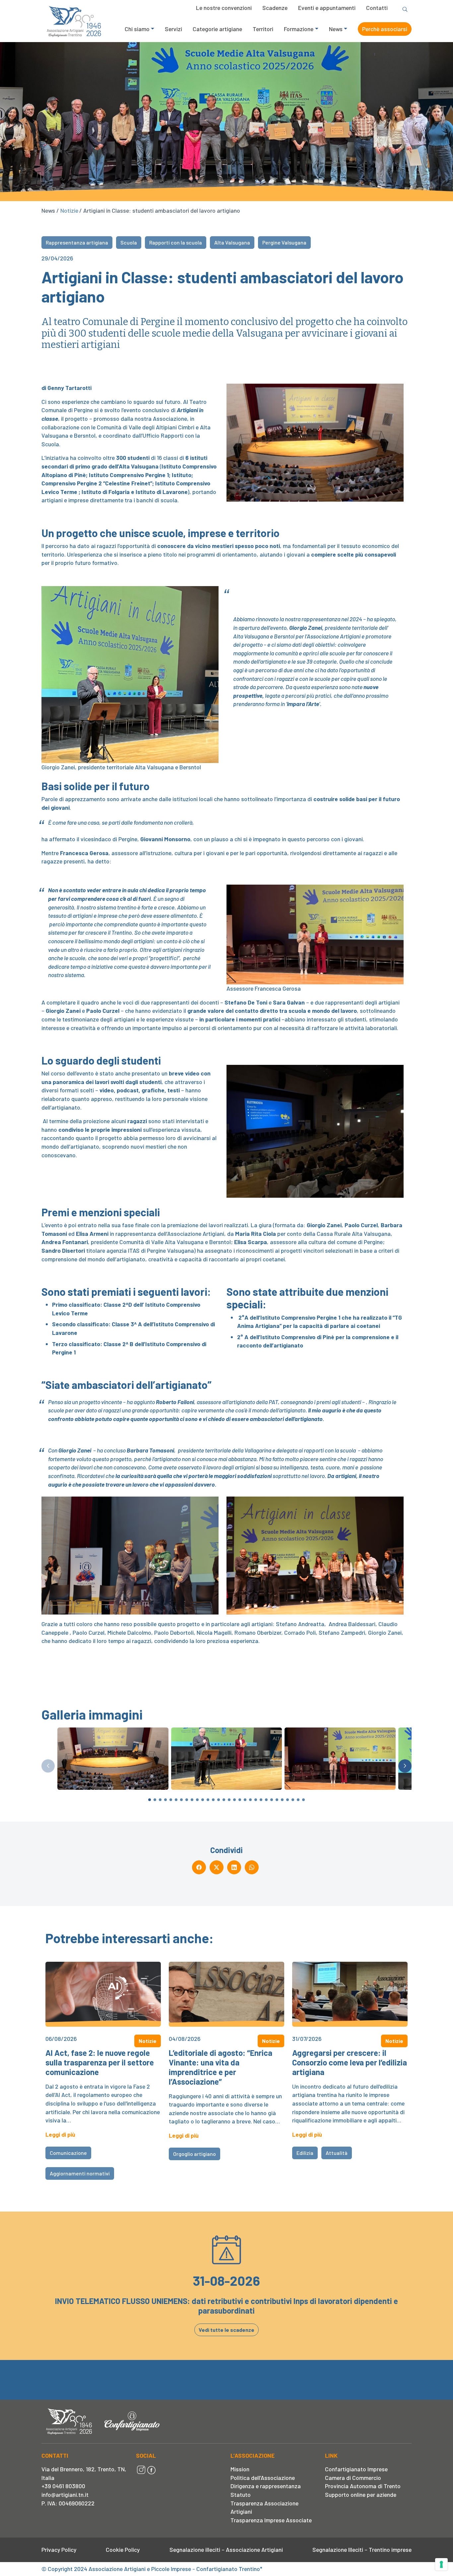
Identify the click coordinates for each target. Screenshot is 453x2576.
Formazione (299, 29)
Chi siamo (137, 29)
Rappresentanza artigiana (77, 242)
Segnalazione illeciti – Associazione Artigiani (226, 2549)
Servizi (173, 29)
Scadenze (275, 8)
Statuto (241, 2494)
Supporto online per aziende (361, 2494)
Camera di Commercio (353, 2478)
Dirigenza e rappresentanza (266, 2486)
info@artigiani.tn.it (65, 2494)
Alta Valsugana (232, 242)
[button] (405, 1766)
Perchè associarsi (385, 29)
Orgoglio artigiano (194, 2154)
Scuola (129, 242)
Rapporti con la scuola (176, 242)
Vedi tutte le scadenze (227, 2330)
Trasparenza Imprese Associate (271, 2520)
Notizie (69, 210)
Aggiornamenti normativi (80, 2173)
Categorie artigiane (217, 29)
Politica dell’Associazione (263, 2478)
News (336, 29)
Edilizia (305, 2153)
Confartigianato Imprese (356, 2469)
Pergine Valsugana (284, 242)
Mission (240, 2469)
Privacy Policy (59, 2549)
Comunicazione (68, 2153)
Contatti (377, 8)
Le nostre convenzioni (224, 8)
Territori (263, 29)
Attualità (337, 2153)
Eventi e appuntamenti (327, 8)
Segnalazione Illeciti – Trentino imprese (362, 2549)
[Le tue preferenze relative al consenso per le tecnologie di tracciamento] (441, 2564)
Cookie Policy (123, 2549)
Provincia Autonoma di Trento (363, 2486)
